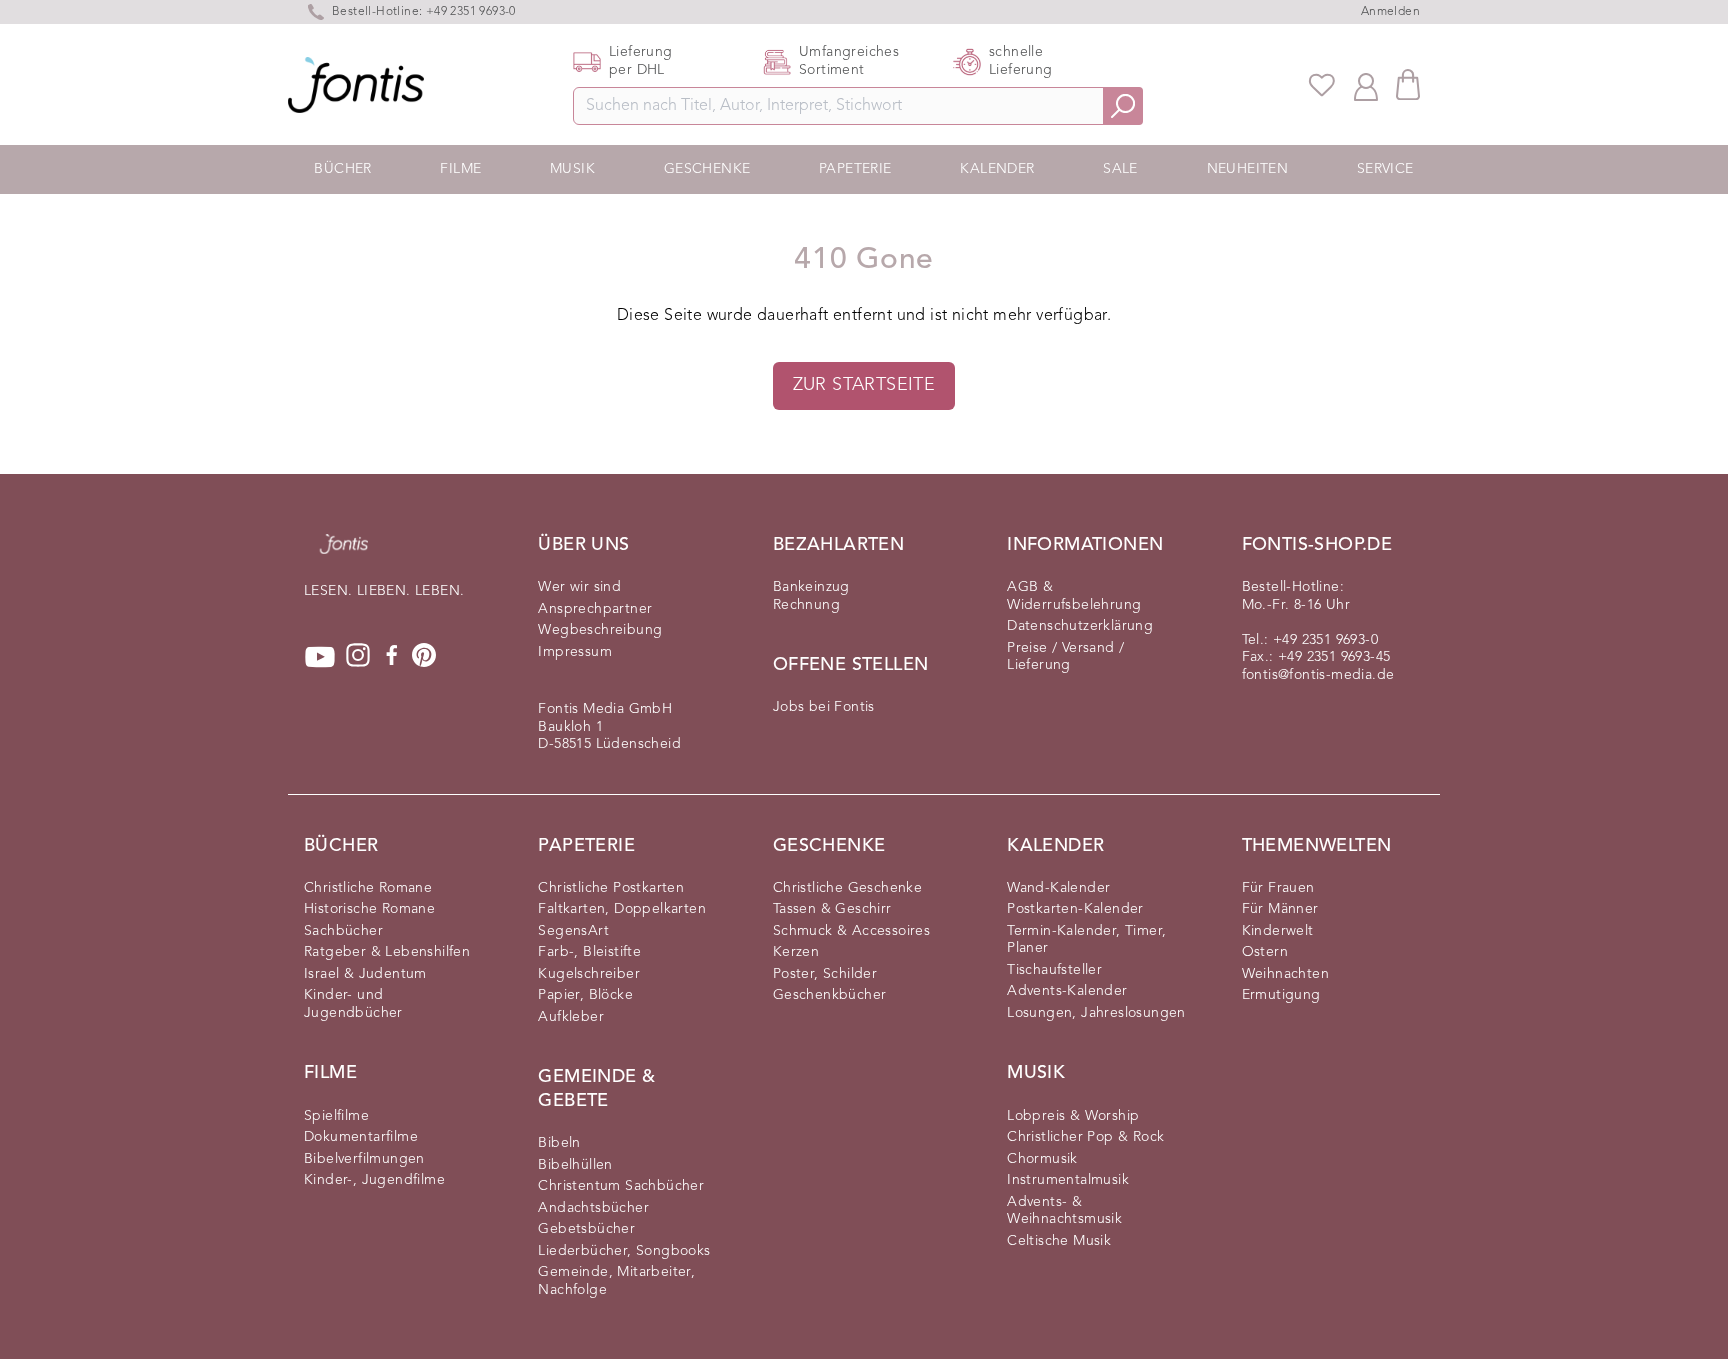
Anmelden (1390, 12)
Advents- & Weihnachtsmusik (1064, 1211)
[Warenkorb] (1408, 84)
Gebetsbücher (586, 1229)
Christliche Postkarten (611, 888)
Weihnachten (1285, 974)
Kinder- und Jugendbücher (353, 1004)
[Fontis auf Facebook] (392, 657)
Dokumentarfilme (361, 1137)
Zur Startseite (864, 385)
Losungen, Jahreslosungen (1096, 1013)
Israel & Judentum (365, 974)
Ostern (1265, 952)
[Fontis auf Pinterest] (424, 657)
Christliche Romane (368, 888)
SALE (1120, 169)
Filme (460, 169)
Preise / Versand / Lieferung (1065, 657)
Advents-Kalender (1067, 991)
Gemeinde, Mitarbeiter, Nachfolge (616, 1281)
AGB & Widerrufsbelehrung (1074, 596)
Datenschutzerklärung (1080, 626)
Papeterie (855, 169)
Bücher (342, 169)
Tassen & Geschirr (832, 909)
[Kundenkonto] (1366, 85)
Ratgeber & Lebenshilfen (387, 952)
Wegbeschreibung (600, 630)
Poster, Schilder (825, 974)
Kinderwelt (1278, 931)
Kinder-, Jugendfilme (374, 1180)
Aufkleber (571, 1017)
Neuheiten (1248, 169)
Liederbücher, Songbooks (624, 1251)
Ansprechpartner (595, 609)
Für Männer (1280, 909)
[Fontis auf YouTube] (320, 657)
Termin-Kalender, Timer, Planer (1086, 940)
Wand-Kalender (1058, 888)
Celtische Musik (1059, 1241)
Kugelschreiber (589, 974)
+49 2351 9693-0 (1325, 640)
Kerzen (796, 952)
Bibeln (559, 1143)
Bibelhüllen (575, 1165)
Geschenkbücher (830, 995)
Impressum (575, 652)
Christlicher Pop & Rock (1085, 1137)
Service (1385, 169)
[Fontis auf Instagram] (358, 657)
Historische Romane (369, 909)
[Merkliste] (1322, 85)
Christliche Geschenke (847, 888)
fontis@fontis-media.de (1318, 675)
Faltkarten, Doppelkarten (622, 909)
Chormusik (1042, 1159)
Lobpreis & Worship (1073, 1116)
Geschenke (707, 169)
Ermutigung (1281, 995)
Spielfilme (336, 1116)
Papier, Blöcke (585, 995)
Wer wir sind (579, 587)
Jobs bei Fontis (824, 707)
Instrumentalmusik (1068, 1180)
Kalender (997, 169)
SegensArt (573, 931)
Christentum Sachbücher (621, 1186)
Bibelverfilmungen (364, 1159)
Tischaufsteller (1054, 970)
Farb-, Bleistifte (589, 952)
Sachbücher (343, 931)
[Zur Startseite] (344, 554)
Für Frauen (1278, 888)
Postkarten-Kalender (1075, 909)
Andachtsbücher (593, 1208)
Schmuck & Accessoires (851, 931)
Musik (572, 169)
